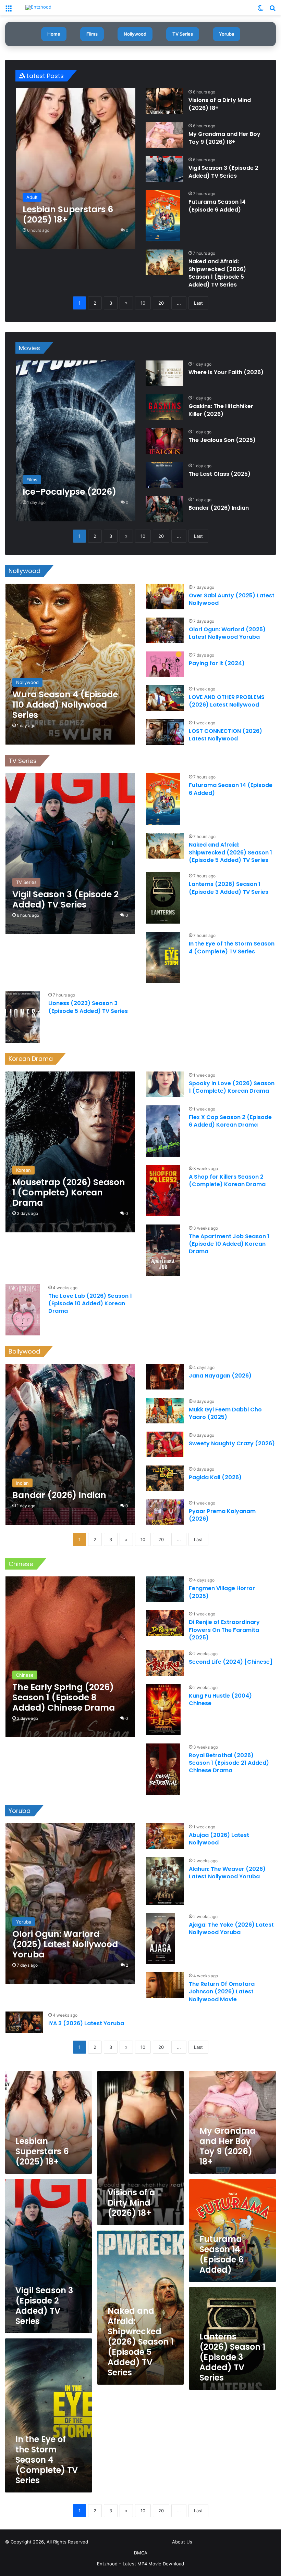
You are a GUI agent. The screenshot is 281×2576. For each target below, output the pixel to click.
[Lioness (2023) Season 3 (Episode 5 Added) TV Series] (23, 1017)
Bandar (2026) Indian (219, 508)
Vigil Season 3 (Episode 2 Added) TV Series (223, 172)
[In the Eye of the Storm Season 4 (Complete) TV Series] (163, 957)
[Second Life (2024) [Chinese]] (165, 1663)
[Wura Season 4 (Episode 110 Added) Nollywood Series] (70, 664)
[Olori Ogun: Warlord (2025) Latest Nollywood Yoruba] (165, 630)
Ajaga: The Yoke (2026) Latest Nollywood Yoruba (231, 1928)
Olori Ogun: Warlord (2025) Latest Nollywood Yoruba (227, 633)
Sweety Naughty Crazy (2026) (232, 1443)
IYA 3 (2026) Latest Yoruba (86, 2023)
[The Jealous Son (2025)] (164, 441)
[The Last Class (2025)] (164, 475)
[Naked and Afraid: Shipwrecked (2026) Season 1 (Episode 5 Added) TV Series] (164, 262)
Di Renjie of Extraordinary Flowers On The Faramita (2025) (224, 1630)
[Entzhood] (38, 8)
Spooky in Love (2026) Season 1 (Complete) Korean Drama (232, 1087)
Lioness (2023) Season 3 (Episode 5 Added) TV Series (88, 1007)
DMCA (141, 2553)
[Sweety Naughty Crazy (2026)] (165, 1444)
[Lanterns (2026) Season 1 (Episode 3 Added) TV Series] (163, 898)
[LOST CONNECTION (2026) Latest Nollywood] (165, 732)
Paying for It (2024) (217, 663)
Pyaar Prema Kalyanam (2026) (222, 1515)
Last (198, 303)
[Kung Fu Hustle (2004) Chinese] (163, 1710)
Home (54, 34)
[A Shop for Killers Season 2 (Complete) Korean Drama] (163, 1191)
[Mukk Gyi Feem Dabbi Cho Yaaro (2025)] (165, 1411)
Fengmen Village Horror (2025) (222, 1592)
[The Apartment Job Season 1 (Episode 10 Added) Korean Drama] (163, 1250)
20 (161, 303)
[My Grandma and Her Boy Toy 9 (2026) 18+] (164, 135)
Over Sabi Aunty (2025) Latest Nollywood (232, 599)
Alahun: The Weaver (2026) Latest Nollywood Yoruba (227, 1873)
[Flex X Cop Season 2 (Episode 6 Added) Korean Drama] (163, 1131)
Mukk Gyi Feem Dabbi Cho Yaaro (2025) (225, 1413)
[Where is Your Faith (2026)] (164, 373)
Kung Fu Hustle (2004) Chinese (220, 1699)
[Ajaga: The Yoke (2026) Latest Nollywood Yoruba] (160, 1938)
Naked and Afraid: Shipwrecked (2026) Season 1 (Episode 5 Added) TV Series (217, 273)
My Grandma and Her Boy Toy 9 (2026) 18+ (224, 138)
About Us (182, 2542)
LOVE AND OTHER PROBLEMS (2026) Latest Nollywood (227, 701)
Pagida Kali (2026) (215, 1477)
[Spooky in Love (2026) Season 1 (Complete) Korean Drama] (165, 1084)
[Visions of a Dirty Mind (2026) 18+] (164, 101)
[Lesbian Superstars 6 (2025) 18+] (76, 169)
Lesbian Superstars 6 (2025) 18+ (42, 2151)
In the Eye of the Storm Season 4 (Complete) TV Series (232, 947)
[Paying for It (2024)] (165, 664)
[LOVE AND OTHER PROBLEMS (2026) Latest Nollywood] (165, 698)
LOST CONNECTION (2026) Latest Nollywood (225, 735)
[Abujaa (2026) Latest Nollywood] (165, 1836)
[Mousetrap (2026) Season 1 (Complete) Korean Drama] (70, 1152)
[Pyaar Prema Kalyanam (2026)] (165, 1512)
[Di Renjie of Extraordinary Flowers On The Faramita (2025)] (165, 1623)
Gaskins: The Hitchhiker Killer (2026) (221, 410)
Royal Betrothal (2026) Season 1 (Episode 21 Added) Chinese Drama (229, 1763)
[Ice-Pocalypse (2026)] (76, 441)
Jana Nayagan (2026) (220, 1376)
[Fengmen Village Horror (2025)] (165, 1589)
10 (143, 303)
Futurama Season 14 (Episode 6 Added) (217, 206)
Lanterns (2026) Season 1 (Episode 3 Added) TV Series (229, 888)
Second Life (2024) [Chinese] (231, 1662)
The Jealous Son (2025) (222, 440)
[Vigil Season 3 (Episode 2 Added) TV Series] (164, 169)
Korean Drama (31, 1059)
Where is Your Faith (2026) (226, 372)
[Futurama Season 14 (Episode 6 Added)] (163, 216)
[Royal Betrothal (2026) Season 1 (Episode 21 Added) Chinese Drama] (163, 1769)
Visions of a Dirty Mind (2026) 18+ (220, 104)
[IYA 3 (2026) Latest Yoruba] (24, 2022)
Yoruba (227, 34)
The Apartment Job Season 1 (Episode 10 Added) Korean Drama (229, 1244)
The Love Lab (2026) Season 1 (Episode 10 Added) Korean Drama (90, 1304)
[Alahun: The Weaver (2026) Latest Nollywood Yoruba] (165, 1881)
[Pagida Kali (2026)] (165, 1478)
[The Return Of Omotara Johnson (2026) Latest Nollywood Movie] (165, 1985)
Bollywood (24, 1351)
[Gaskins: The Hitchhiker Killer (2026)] (164, 407)
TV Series (183, 34)
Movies (29, 348)
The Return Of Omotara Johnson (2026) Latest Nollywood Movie (222, 1992)
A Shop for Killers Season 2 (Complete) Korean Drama (227, 1181)
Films (92, 34)
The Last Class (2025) (219, 474)
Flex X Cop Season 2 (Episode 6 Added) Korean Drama (230, 1121)
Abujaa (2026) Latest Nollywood (219, 1839)
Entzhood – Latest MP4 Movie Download (140, 2564)
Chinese (21, 1564)
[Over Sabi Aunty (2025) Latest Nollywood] (165, 597)
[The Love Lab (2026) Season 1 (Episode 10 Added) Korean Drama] (23, 1310)
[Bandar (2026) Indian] (164, 509)
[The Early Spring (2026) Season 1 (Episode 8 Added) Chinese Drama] (70, 1657)
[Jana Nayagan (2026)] (165, 1377)
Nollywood (135, 34)
